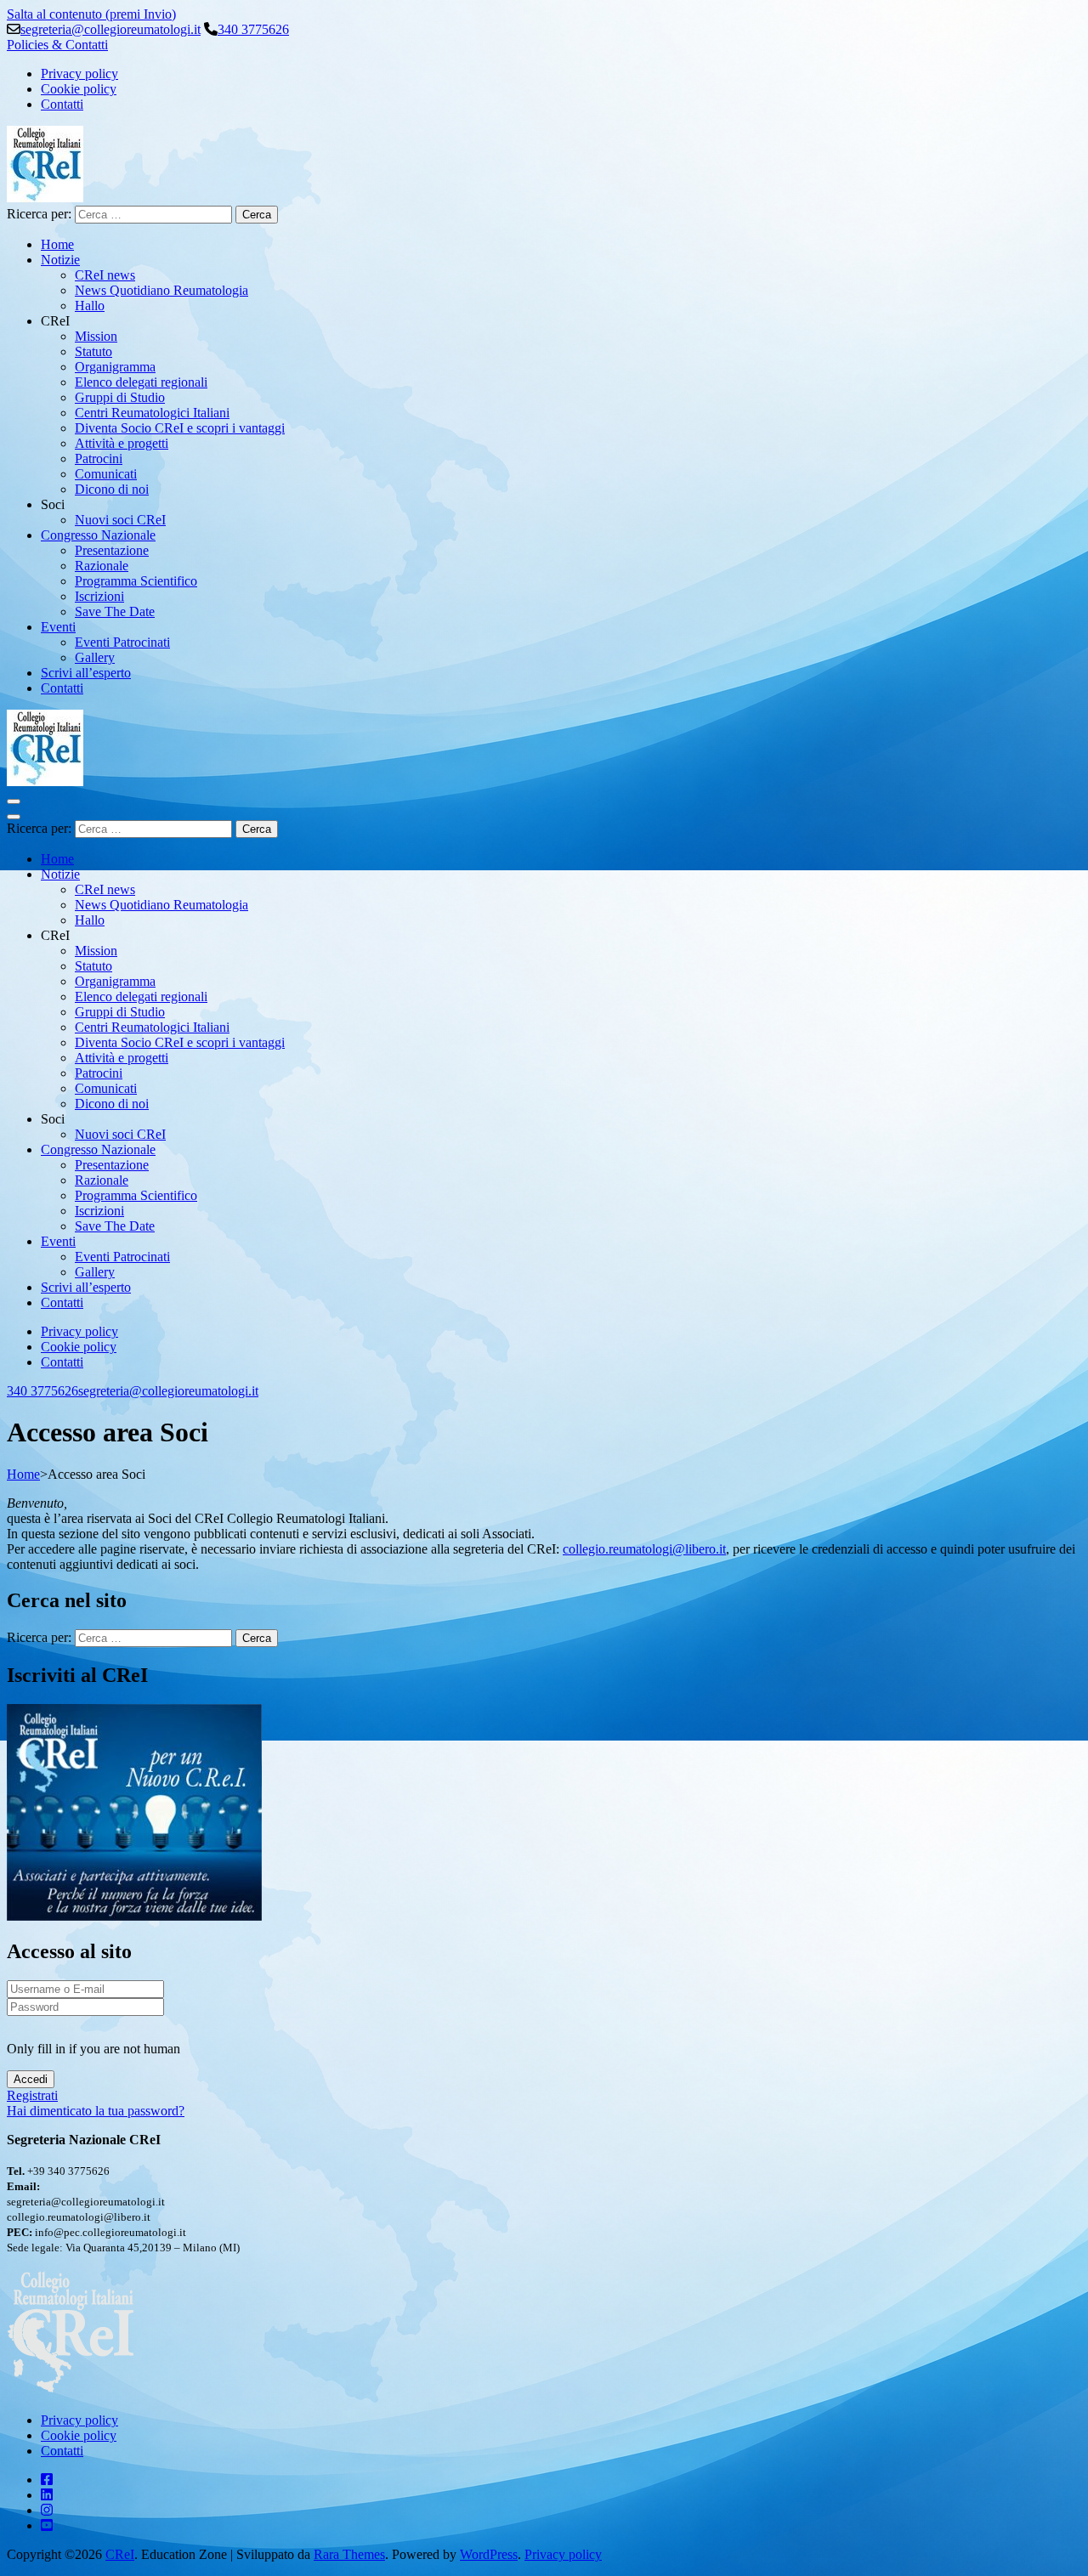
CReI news (105, 275)
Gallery (95, 657)
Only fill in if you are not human (93, 2049)
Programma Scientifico (136, 581)
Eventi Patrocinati (122, 642)
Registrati (32, 2095)
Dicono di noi (112, 489)
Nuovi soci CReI (120, 520)
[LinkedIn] (47, 2495)
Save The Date (115, 611)
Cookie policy (79, 89)
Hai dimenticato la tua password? (96, 2111)
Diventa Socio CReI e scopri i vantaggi (180, 428)
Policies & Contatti (57, 45)
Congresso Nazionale (98, 535)
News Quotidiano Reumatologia (161, 290)
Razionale (102, 566)
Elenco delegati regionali (141, 382)
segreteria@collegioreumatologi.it (110, 29)
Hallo (90, 306)
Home (57, 244)
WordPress (489, 2554)
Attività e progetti (122, 443)
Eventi (58, 627)
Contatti (62, 104)
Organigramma (115, 367)
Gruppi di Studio (120, 397)
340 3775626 (253, 29)
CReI (120, 2554)
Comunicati (106, 474)
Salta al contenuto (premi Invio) (91, 14)
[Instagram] (47, 2510)
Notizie (60, 260)
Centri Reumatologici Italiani (152, 413)
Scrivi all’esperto (86, 673)
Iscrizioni (99, 596)
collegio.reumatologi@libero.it (644, 1549)
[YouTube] (47, 2525)
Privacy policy (79, 74)
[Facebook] (47, 2480)
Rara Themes (349, 2554)
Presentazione (112, 550)
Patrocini (99, 459)
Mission (96, 336)
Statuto (93, 351)
